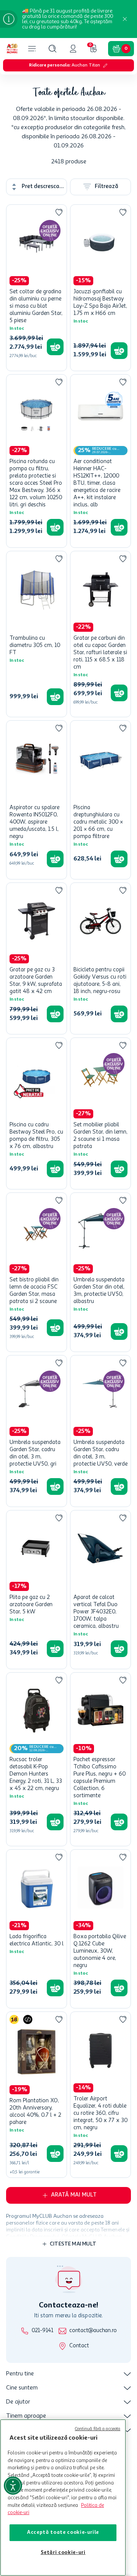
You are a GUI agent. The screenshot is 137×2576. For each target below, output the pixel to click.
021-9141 (42, 2331)
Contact (79, 2346)
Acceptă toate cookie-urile (63, 2533)
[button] (53, 49)
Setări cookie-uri (63, 2553)
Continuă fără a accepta (98, 2429)
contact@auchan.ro (93, 2331)
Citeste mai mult (73, 2244)
